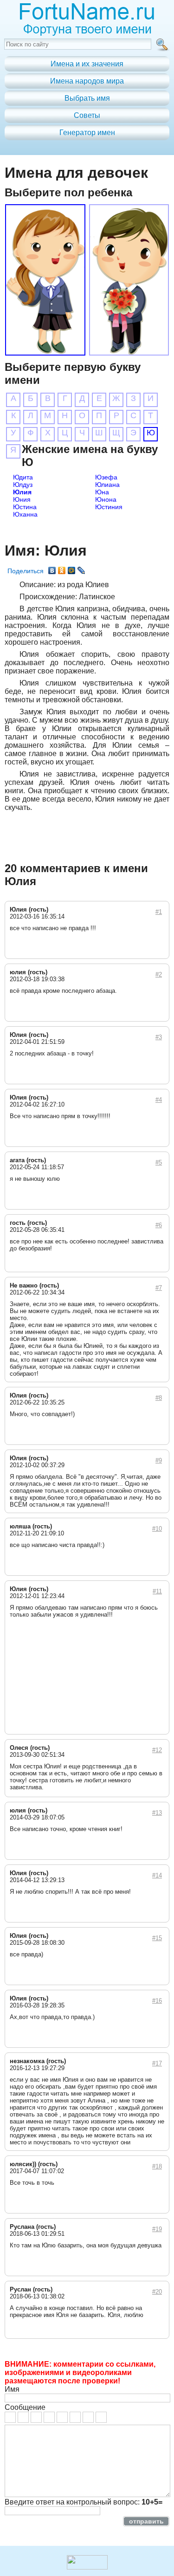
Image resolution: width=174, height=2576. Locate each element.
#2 (159, 974)
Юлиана (107, 485)
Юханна (25, 514)
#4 (159, 1100)
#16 (157, 2001)
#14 (157, 1875)
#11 (157, 1591)
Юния (22, 499)
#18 (157, 2166)
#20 (157, 2292)
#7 (159, 1288)
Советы (87, 115)
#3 (159, 1037)
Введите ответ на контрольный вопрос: (84, 2502)
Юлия (22, 492)
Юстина (25, 507)
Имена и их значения (87, 64)
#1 (159, 912)
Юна (102, 492)
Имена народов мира (87, 81)
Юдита (23, 477)
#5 (159, 1162)
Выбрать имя (87, 98)
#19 (157, 2229)
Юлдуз (23, 485)
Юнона (106, 499)
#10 (157, 1529)
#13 (157, 1813)
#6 (159, 1225)
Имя (12, 2389)
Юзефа (106, 477)
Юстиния (109, 507)
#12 (157, 1750)
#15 (157, 1938)
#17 (157, 2063)
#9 (159, 1460)
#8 (159, 1398)
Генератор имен (87, 133)
